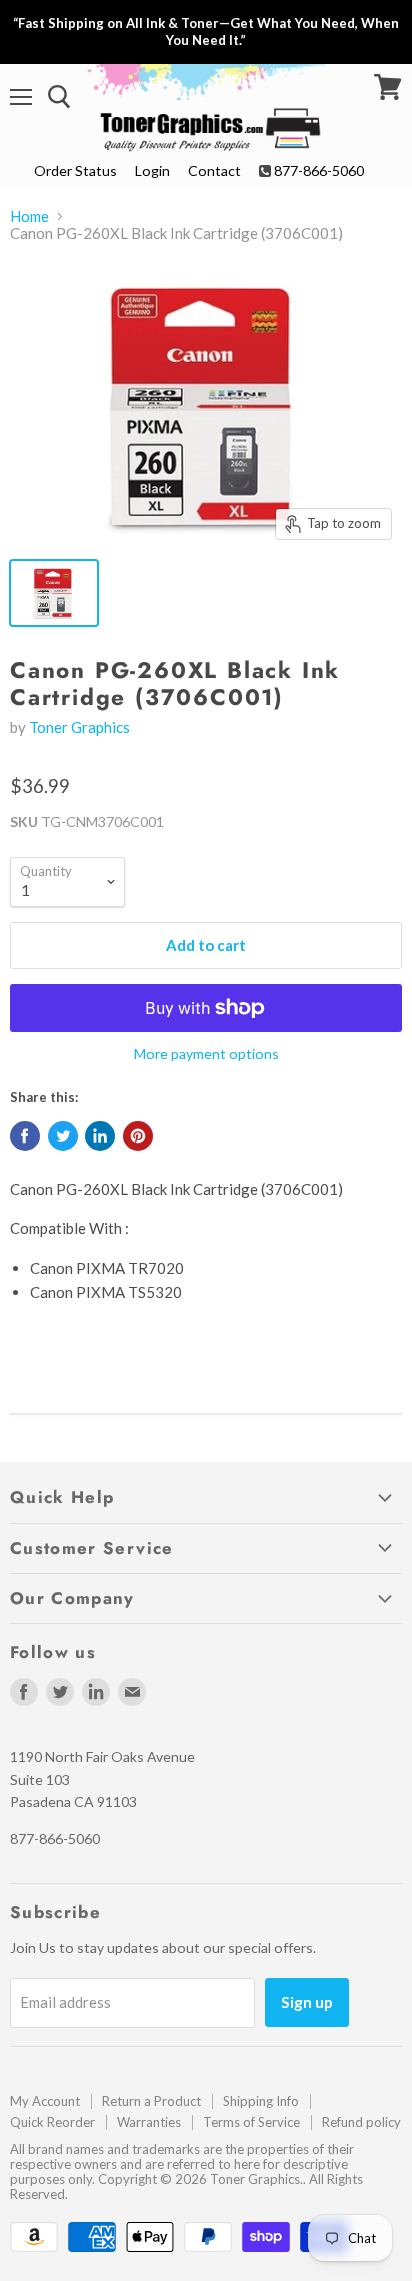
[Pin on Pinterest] (138, 1136)
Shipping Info (261, 2101)
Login (152, 170)
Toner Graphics (79, 727)
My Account (45, 2101)
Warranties (149, 2122)
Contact (214, 170)
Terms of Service (251, 2122)
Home (29, 216)
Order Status (75, 170)
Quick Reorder (52, 2122)
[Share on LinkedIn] (100, 1136)
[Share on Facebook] (25, 1136)
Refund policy (361, 2122)
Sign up (307, 2001)
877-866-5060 (319, 170)
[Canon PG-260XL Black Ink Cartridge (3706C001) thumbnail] (54, 593)
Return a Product (151, 2101)
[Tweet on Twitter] (63, 1136)
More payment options (206, 1054)
